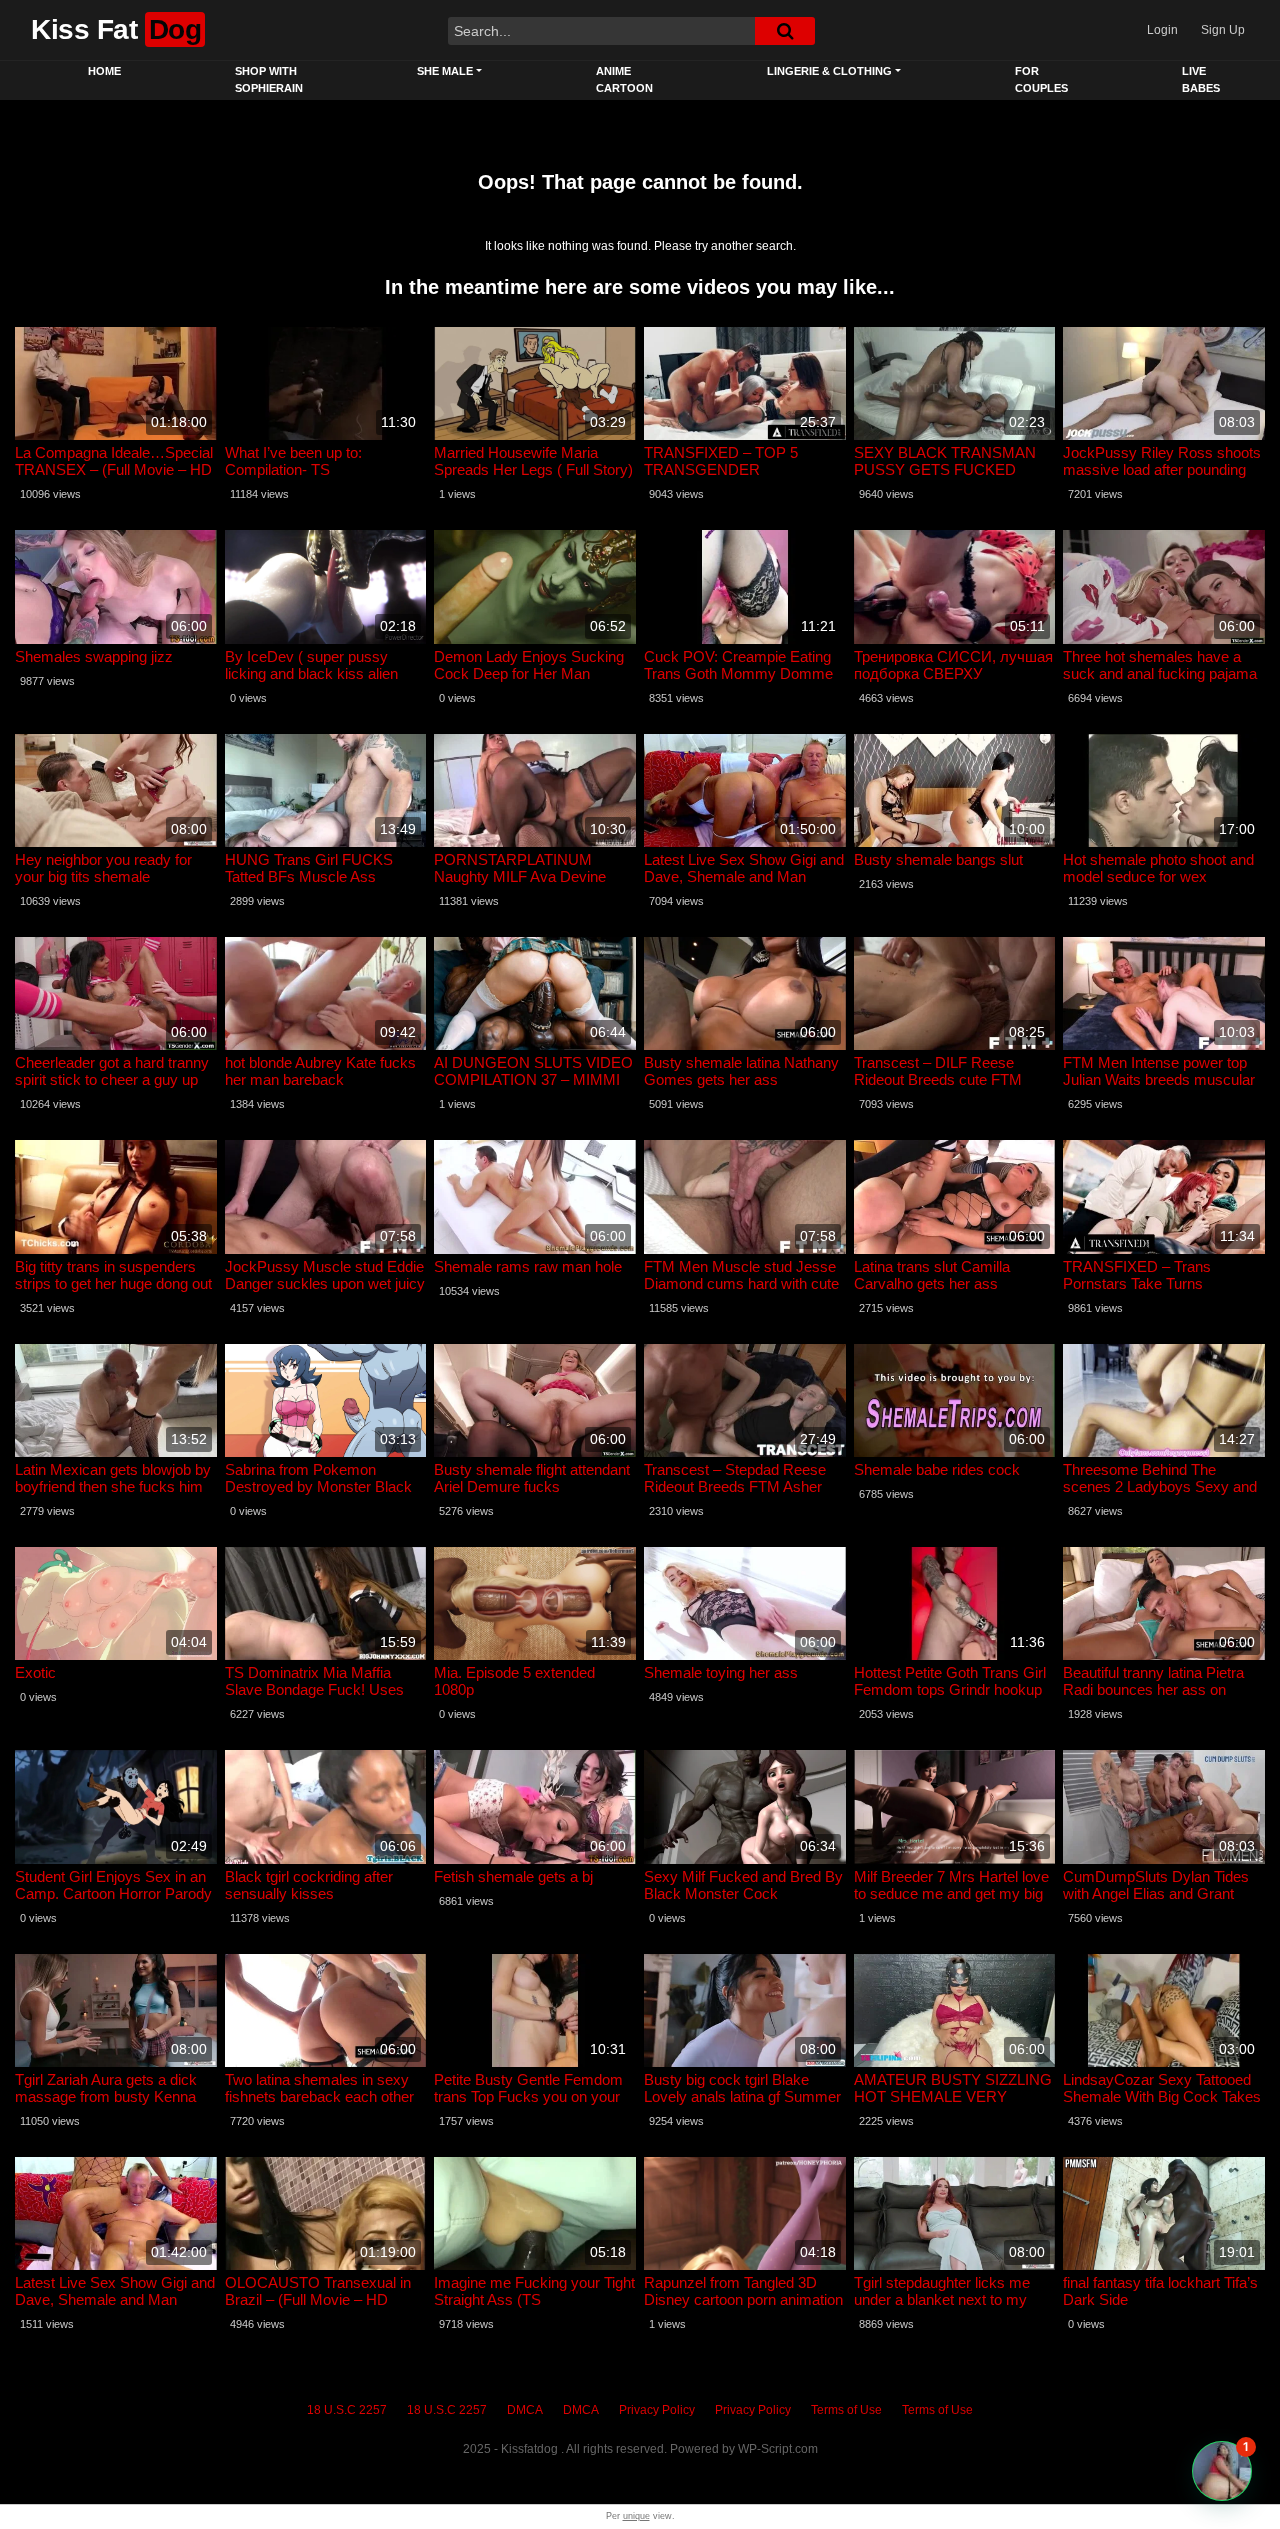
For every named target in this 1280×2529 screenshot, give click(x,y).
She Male (445, 71)
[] (785, 31)
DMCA (525, 2410)
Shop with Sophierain (269, 79)
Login (1162, 30)
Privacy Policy (657, 2410)
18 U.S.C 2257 (347, 2410)
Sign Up (1223, 30)
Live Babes (1201, 79)
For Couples (1041, 79)
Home (104, 71)
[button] (1222, 2471)
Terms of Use (846, 2410)
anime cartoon (624, 79)
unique (636, 2516)
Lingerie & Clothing (829, 71)
